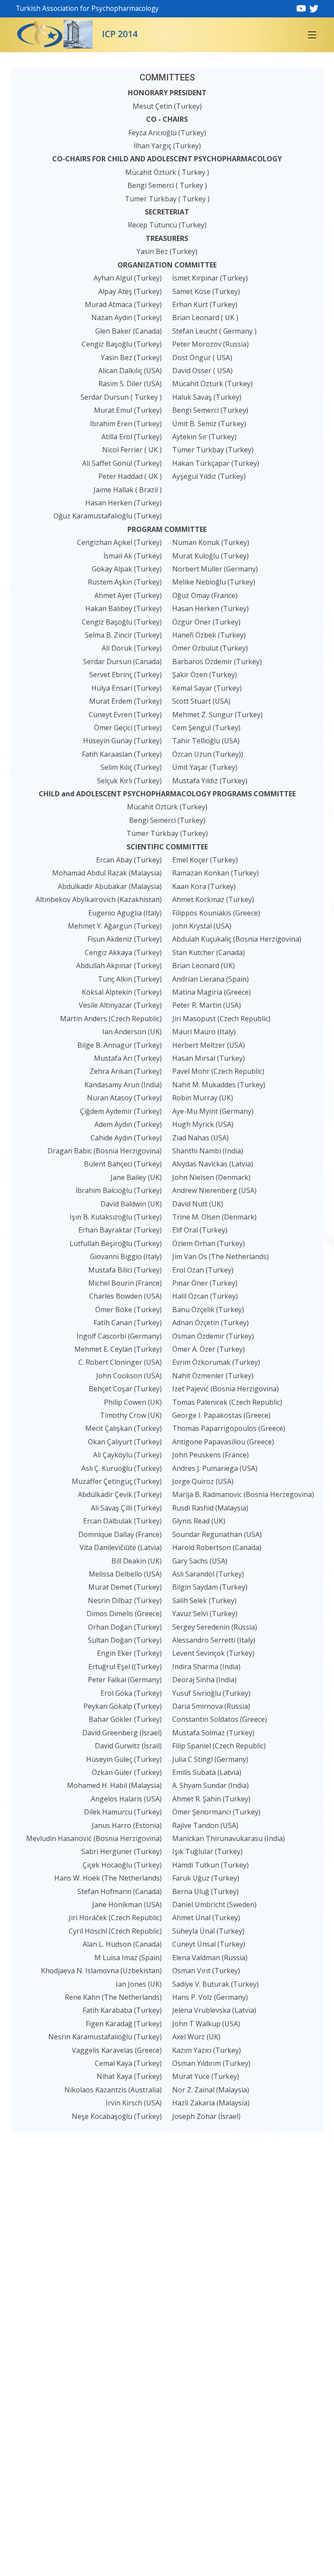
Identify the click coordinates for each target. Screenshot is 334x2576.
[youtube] (301, 8)
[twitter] (314, 8)
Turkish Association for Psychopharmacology (87, 8)
